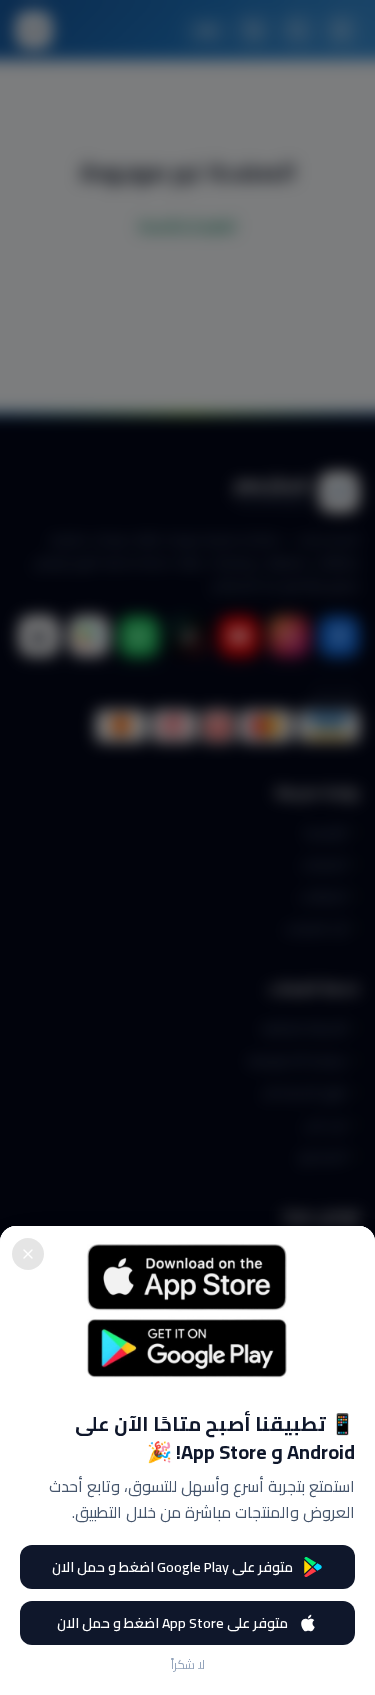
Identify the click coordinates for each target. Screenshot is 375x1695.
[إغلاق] (28, 1254)
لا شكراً (188, 1665)
